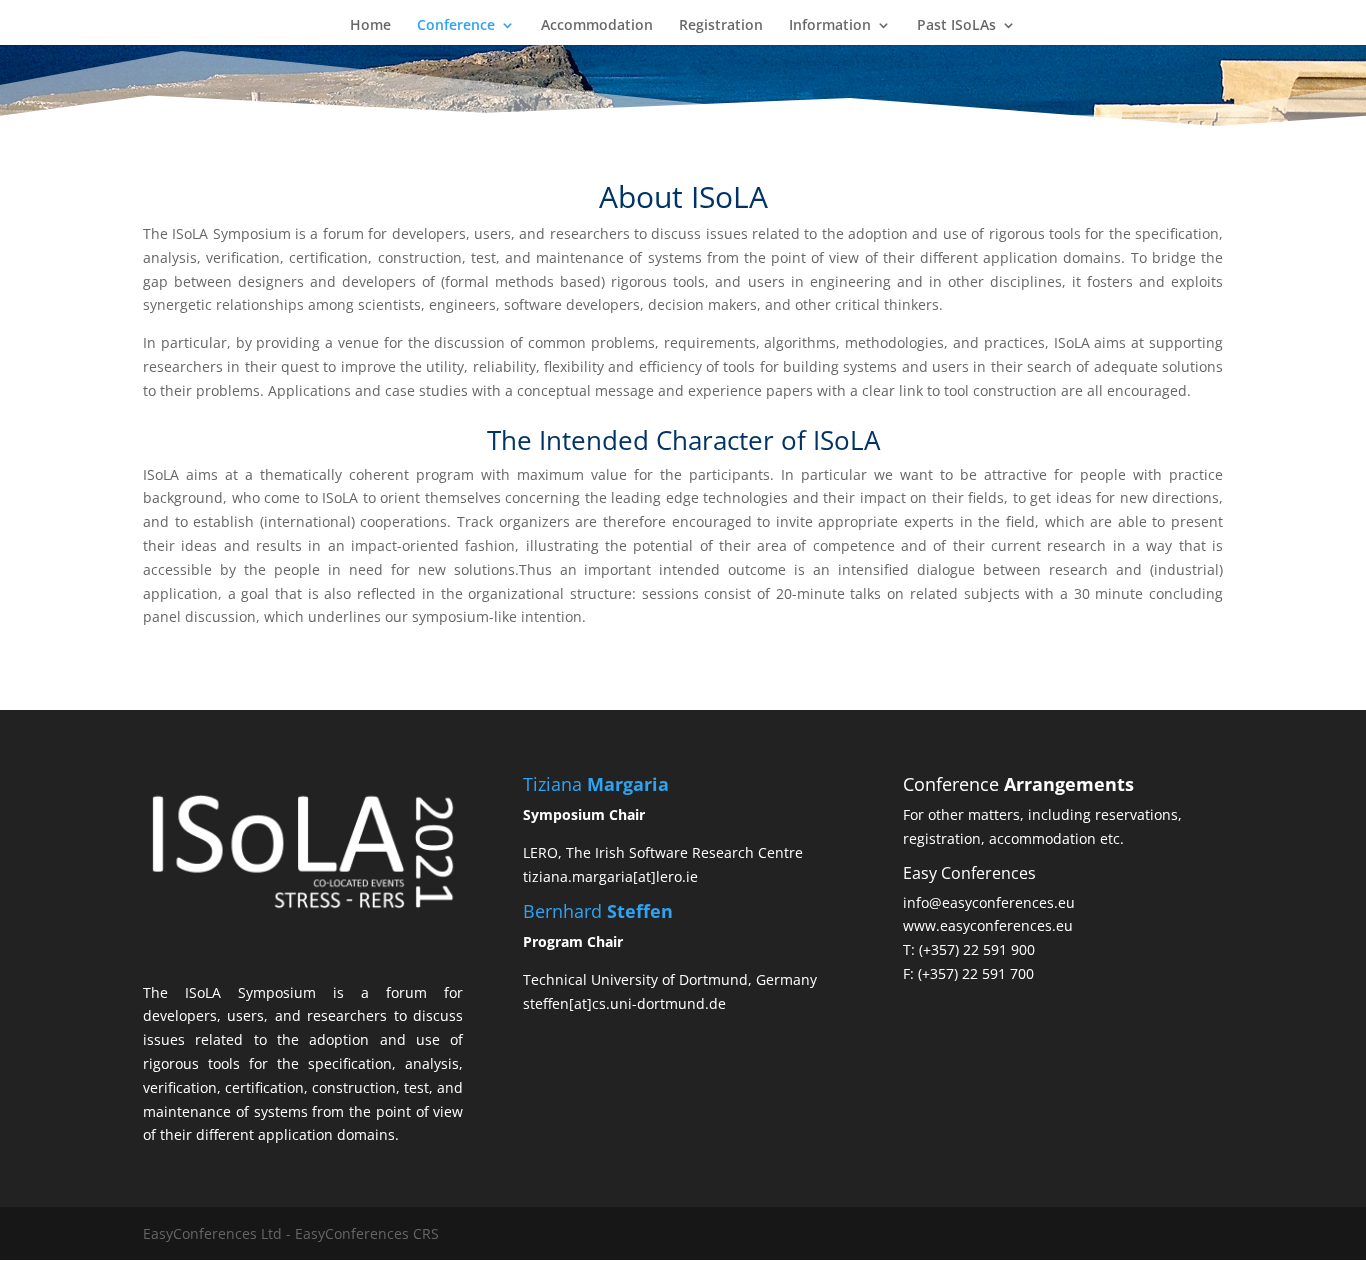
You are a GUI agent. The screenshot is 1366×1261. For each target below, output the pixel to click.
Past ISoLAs (956, 26)
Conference (456, 26)
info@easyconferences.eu (989, 902)
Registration (721, 26)
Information (830, 26)
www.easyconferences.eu (988, 925)
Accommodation (597, 26)
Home (370, 26)
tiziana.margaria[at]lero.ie (610, 876)
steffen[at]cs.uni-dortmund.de (624, 1003)
